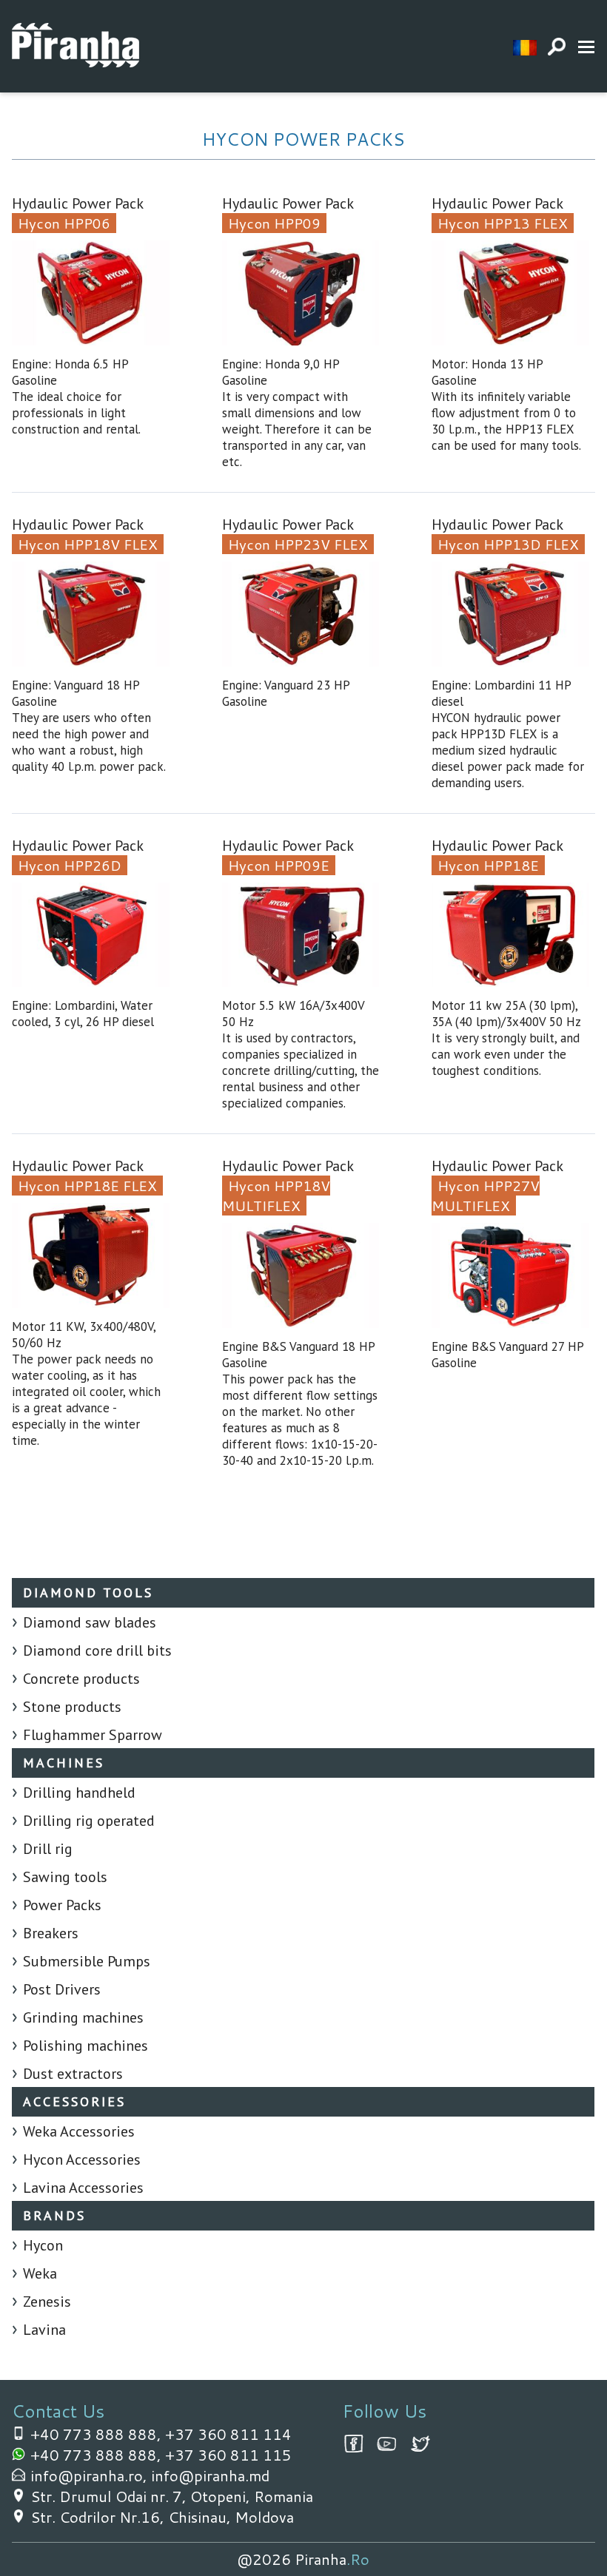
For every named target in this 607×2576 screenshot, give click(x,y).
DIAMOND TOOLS (88, 1592)
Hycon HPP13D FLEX (508, 544)
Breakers (51, 1933)
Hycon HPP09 (274, 223)
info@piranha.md (210, 2475)
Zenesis (47, 2302)
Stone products (72, 1707)
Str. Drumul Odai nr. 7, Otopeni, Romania (172, 2496)
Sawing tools (65, 1877)
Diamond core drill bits (97, 1651)
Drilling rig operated (89, 1821)
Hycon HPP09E (279, 865)
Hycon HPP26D (70, 865)
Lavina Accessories (83, 2188)
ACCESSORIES (74, 2101)
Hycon (43, 2245)
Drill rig (48, 1849)
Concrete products (81, 1679)
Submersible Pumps (87, 1961)
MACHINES (64, 1763)
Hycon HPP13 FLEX (503, 223)
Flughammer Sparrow (93, 1735)
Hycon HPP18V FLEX (88, 544)
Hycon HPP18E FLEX (87, 1186)
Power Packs (62, 1905)
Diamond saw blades (90, 1622)
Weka (40, 2273)
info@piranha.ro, (91, 2475)
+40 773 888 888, (98, 2434)
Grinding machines (83, 2017)
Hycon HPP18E (488, 865)
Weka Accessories (79, 2131)
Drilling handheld (79, 1793)
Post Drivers (62, 1989)
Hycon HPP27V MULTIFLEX (486, 1196)
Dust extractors (73, 2074)
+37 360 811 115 (228, 2455)
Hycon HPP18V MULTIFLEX (276, 1196)
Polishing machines (85, 2046)
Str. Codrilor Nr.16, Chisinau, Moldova (162, 2517)
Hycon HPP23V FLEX (298, 544)
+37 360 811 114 (228, 2434)
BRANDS (54, 2215)
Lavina (44, 2330)
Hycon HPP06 (64, 223)
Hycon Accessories (82, 2159)
